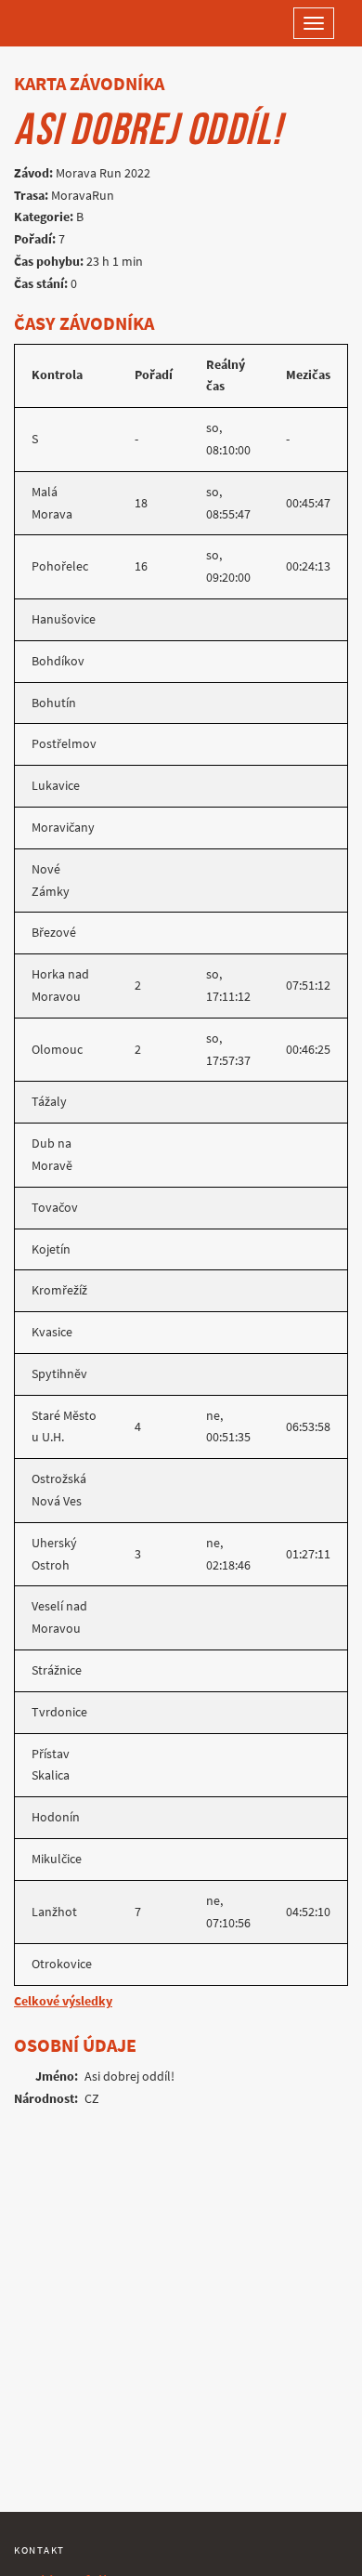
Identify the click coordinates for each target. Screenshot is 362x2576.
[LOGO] (74, 23)
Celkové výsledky (63, 2001)
